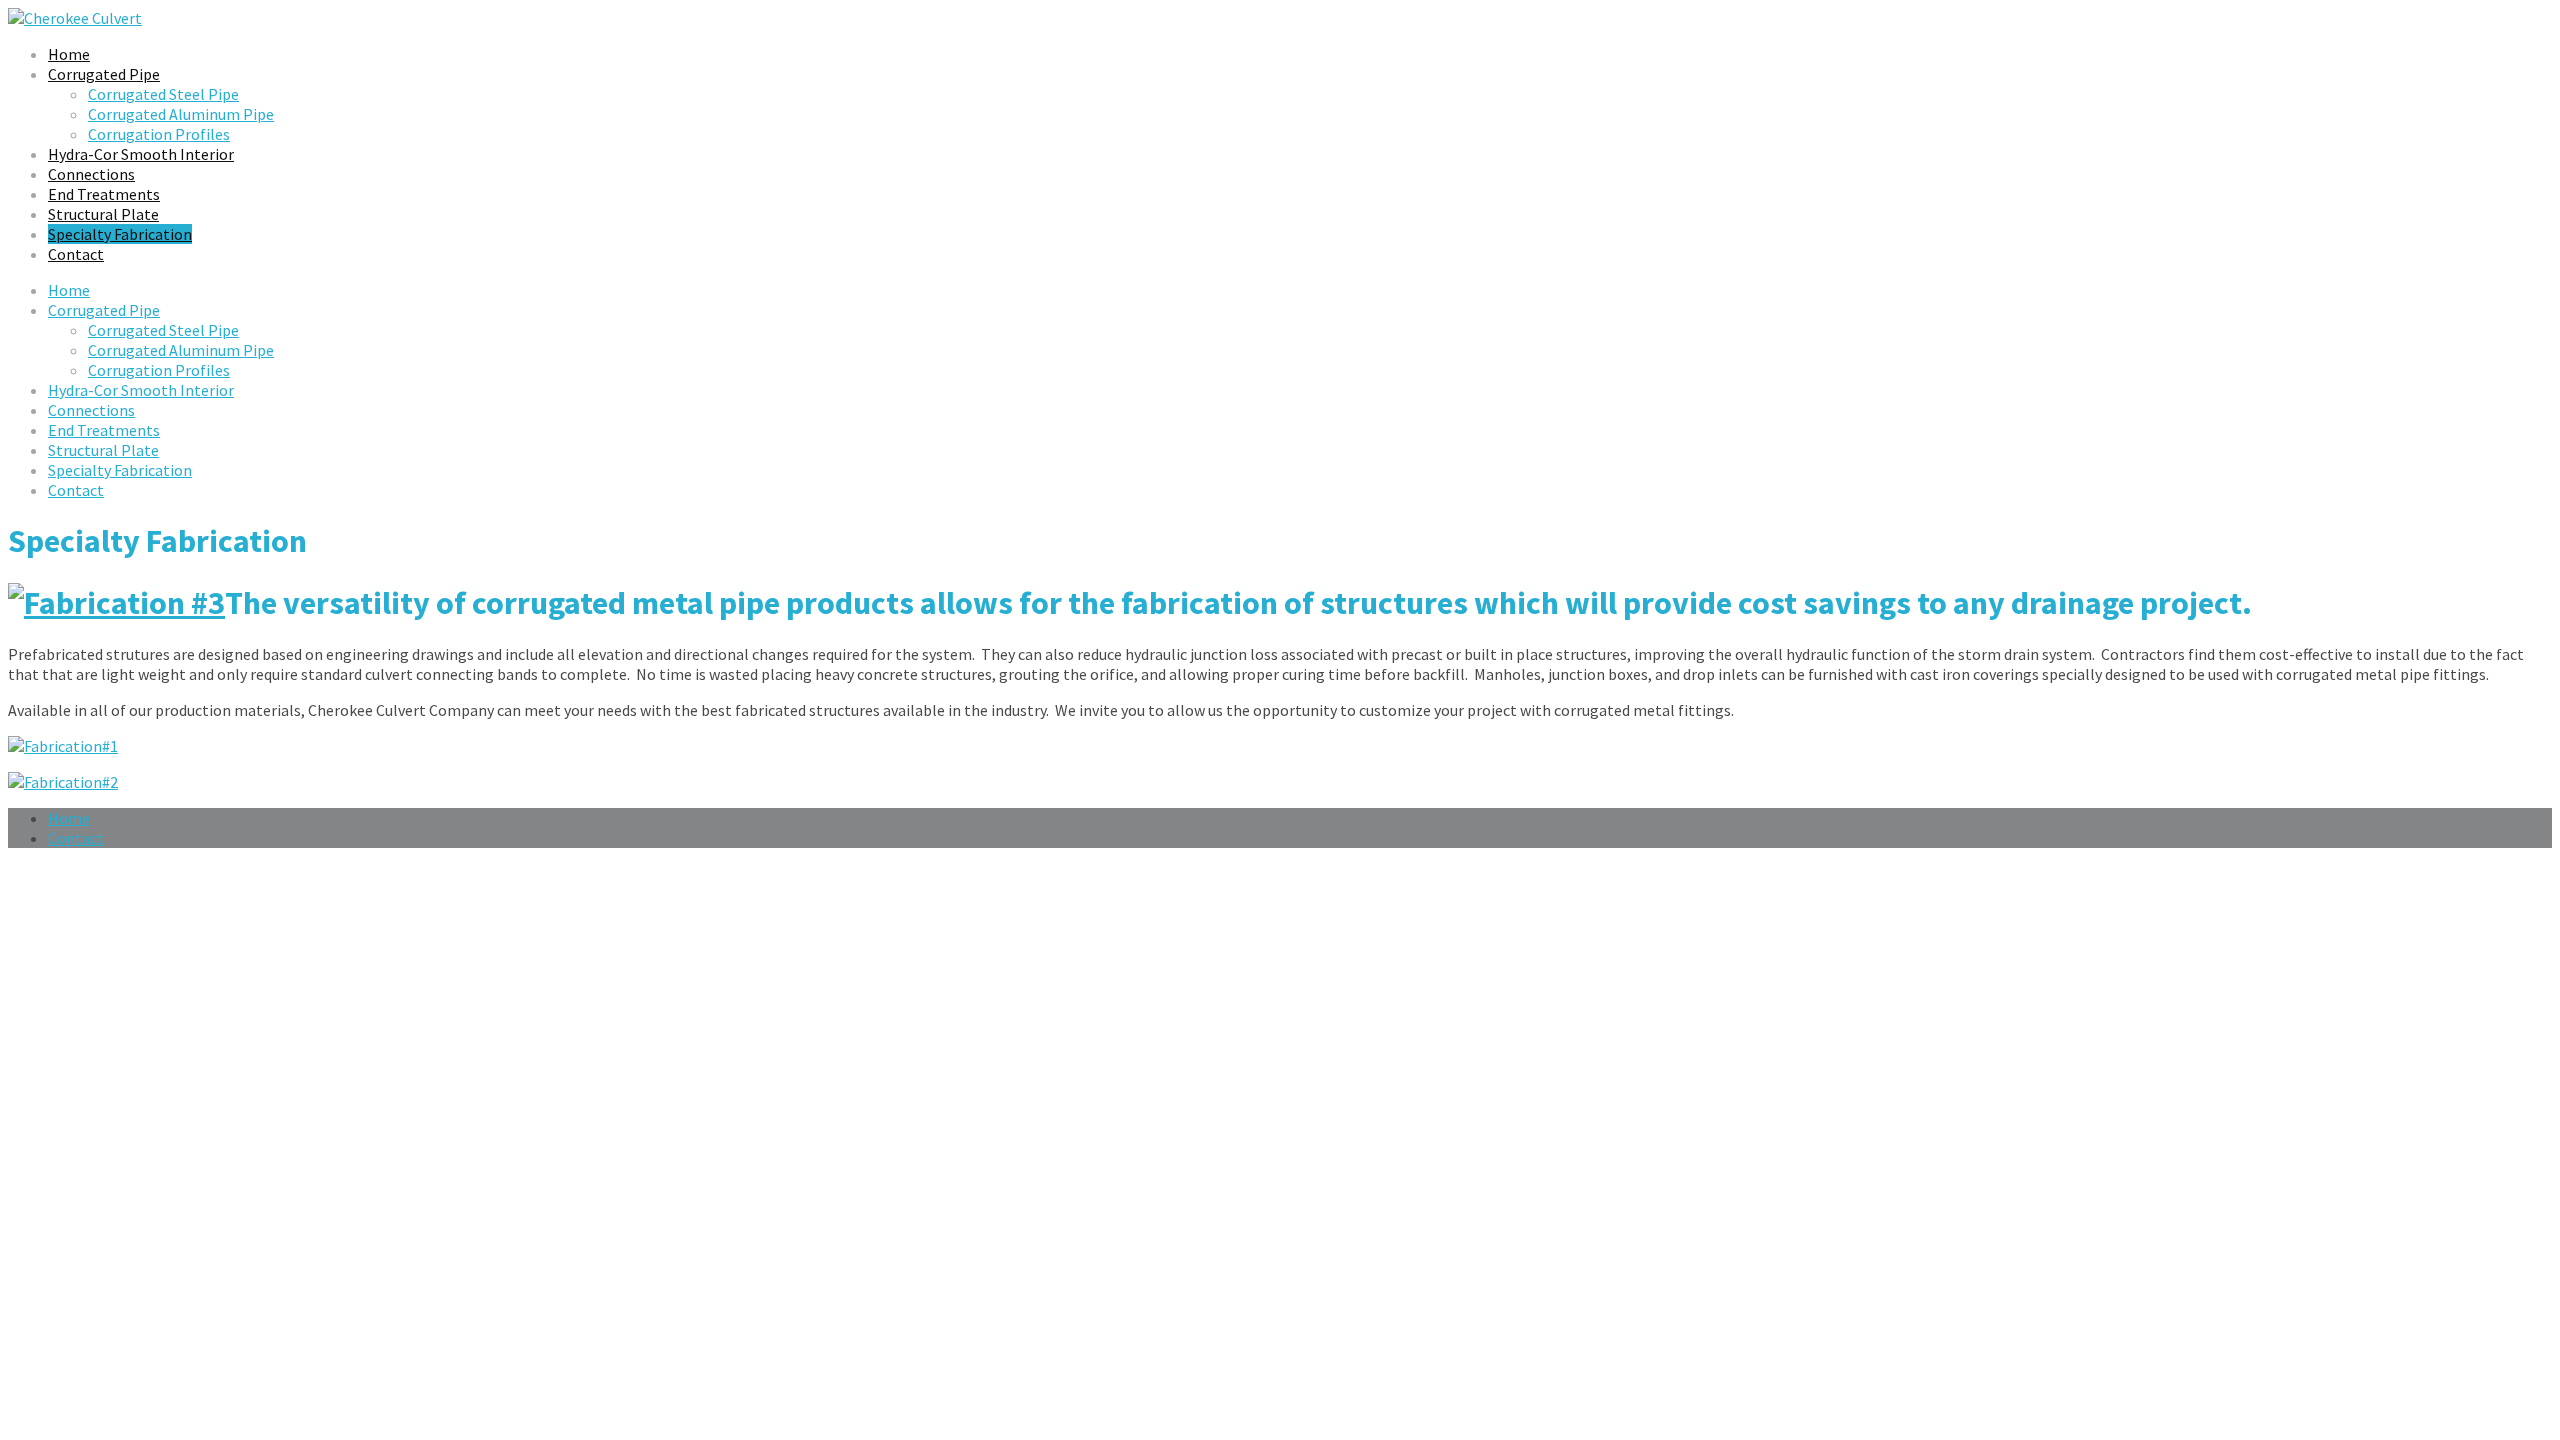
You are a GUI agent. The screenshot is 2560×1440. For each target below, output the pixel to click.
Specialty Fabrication (120, 234)
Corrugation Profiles (159, 134)
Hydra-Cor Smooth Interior (141, 154)
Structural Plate (103, 214)
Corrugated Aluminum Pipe (181, 114)
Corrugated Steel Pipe (163, 94)
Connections (91, 174)
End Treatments (104, 194)
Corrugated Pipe (104, 74)
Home (69, 54)
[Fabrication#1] (63, 746)
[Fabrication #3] (116, 603)
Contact (76, 254)
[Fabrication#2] (63, 782)
